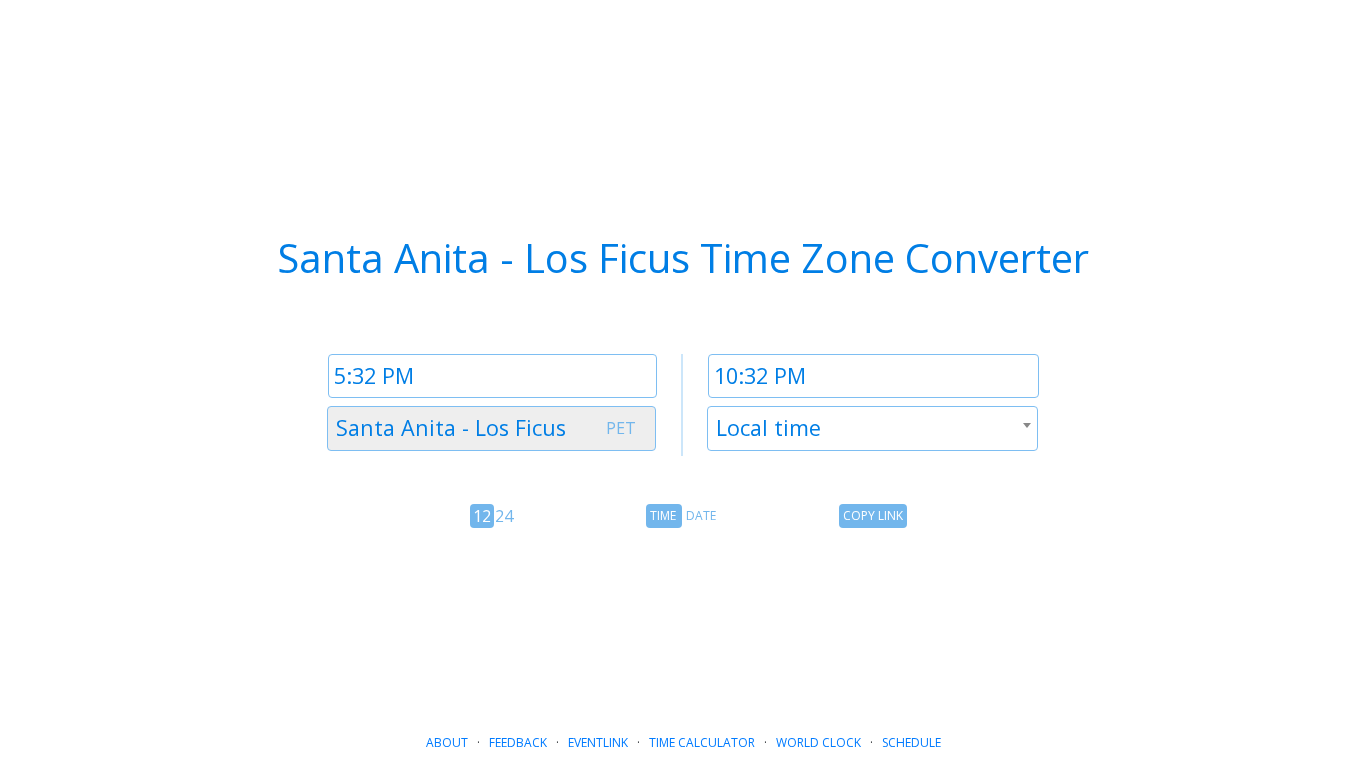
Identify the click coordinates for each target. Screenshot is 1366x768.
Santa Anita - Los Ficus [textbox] (451, 427)
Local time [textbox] (768, 427)
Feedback (518, 742)
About (447, 742)
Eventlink (598, 742)
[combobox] (491, 428)
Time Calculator (702, 742)
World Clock (818, 742)
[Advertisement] (683, 623)
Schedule (911, 742)
